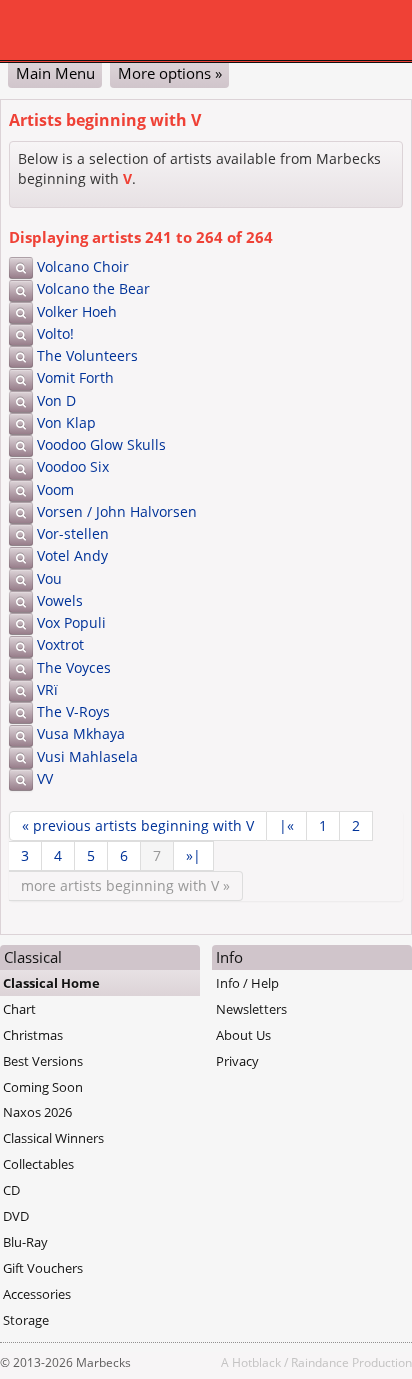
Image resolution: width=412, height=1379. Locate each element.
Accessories (37, 1294)
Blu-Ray (25, 1242)
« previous (138, 825)
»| (193, 855)
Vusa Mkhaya (81, 733)
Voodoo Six (73, 466)
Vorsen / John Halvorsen (117, 511)
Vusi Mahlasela (87, 756)
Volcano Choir (83, 266)
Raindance (320, 1362)
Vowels (60, 600)
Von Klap (66, 422)
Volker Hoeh (77, 311)
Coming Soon (43, 1087)
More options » (170, 73)
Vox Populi (71, 622)
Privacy (237, 1061)
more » (125, 885)
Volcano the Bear (93, 288)
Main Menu (55, 73)
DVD (16, 1216)
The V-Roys (73, 711)
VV (45, 778)
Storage (26, 1320)
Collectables (38, 1164)
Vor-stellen (73, 533)
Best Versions (43, 1061)
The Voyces (74, 667)
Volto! (55, 333)
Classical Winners (53, 1138)
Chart (19, 1009)
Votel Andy (72, 555)
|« (286, 825)
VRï (47, 689)
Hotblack (256, 1362)
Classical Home (51, 983)
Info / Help (247, 983)
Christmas (33, 1035)
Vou (49, 578)
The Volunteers (87, 355)
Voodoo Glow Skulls (101, 444)
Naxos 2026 (37, 1112)
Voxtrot (60, 644)
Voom (55, 489)
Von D (56, 400)
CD (11, 1190)
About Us (243, 1035)
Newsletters (251, 1009)
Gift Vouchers (43, 1268)
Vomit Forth (75, 377)
